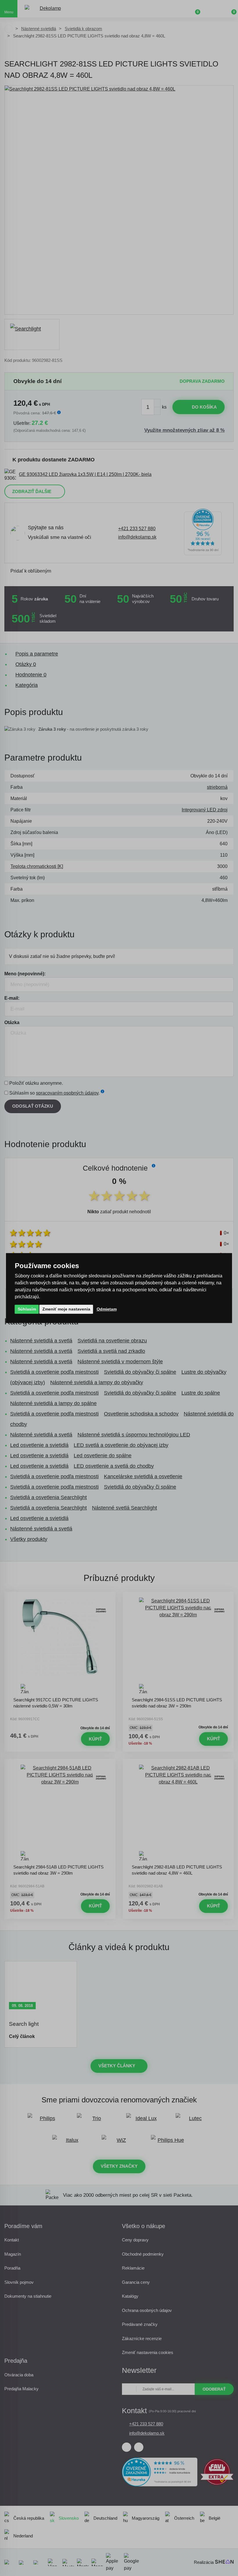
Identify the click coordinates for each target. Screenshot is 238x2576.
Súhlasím (27, 1309)
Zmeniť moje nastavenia (66, 1309)
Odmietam (107, 1309)
